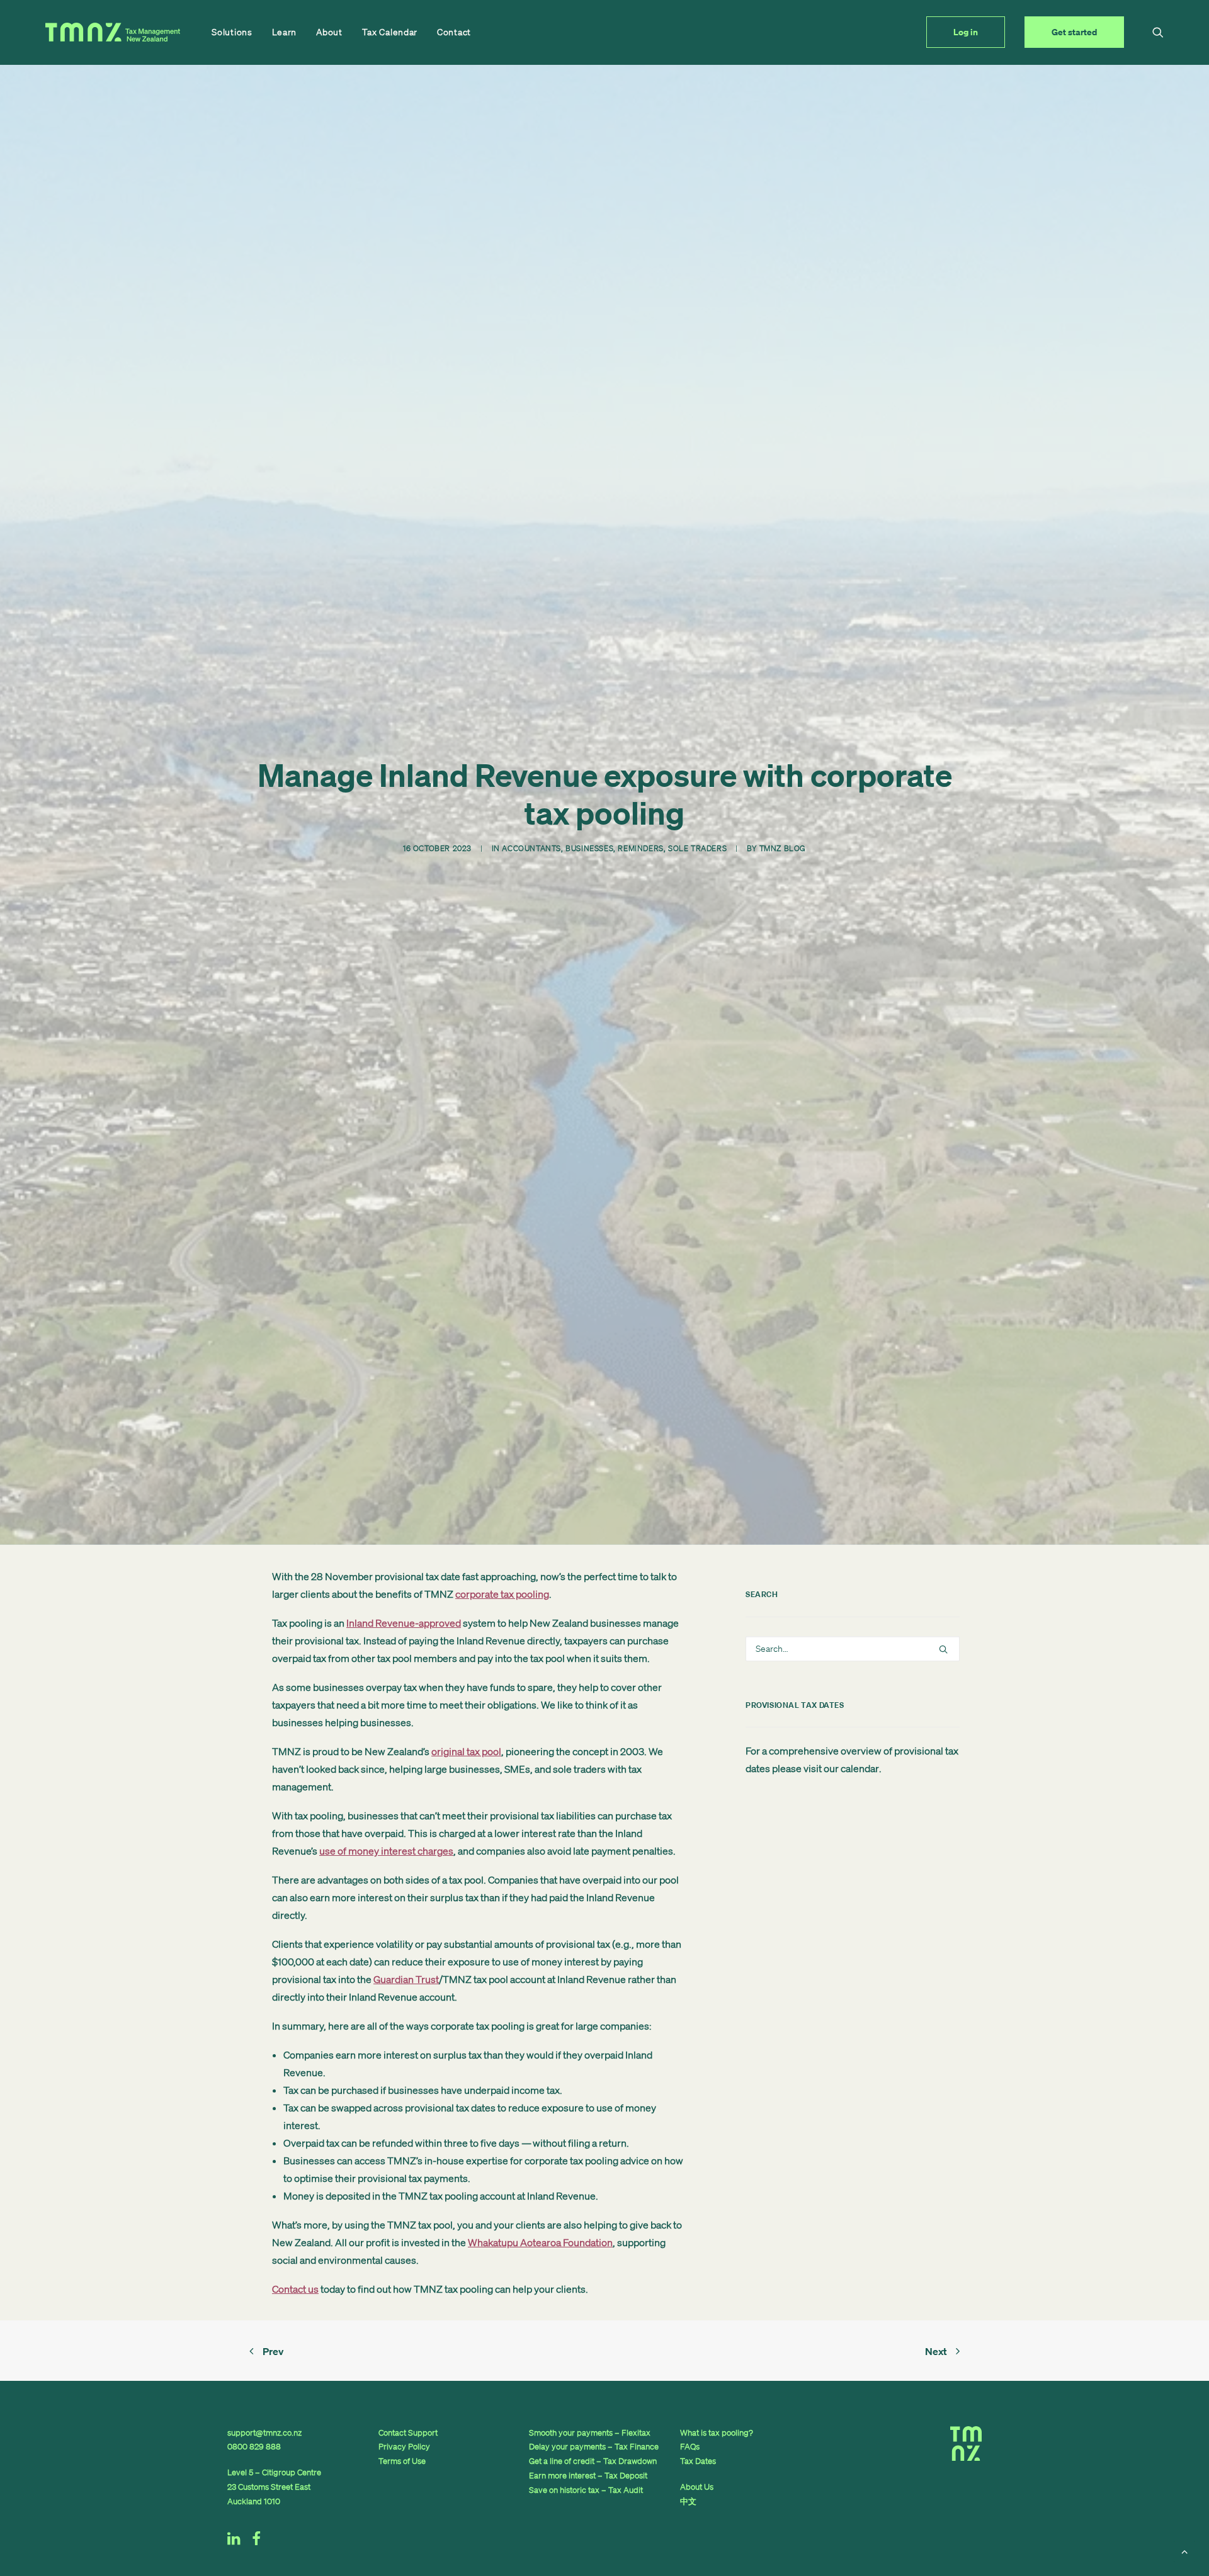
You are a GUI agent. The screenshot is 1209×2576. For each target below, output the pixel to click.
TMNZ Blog (783, 848)
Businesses (589, 848)
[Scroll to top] (1184, 2550)
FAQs (690, 2447)
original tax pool (466, 1751)
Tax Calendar (390, 32)
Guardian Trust (406, 1979)
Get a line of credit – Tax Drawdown (593, 2461)
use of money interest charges (386, 1851)
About (329, 32)
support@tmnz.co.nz (264, 2433)
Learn (285, 32)
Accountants (531, 848)
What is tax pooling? (717, 2433)
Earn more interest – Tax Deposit (588, 2476)
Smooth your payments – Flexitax (590, 2433)
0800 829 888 (254, 2447)
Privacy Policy (404, 2447)
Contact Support (408, 2433)
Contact (454, 32)
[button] (1158, 32)
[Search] (853, 1649)
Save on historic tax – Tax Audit (586, 2490)
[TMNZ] (113, 32)
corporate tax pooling (502, 1594)
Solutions (232, 32)
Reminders (640, 848)
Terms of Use (402, 2461)
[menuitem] (232, 32)
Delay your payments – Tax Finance (594, 2447)
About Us (697, 2487)
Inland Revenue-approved (404, 1623)
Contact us (295, 2289)
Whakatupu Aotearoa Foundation (540, 2242)
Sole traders (697, 848)
